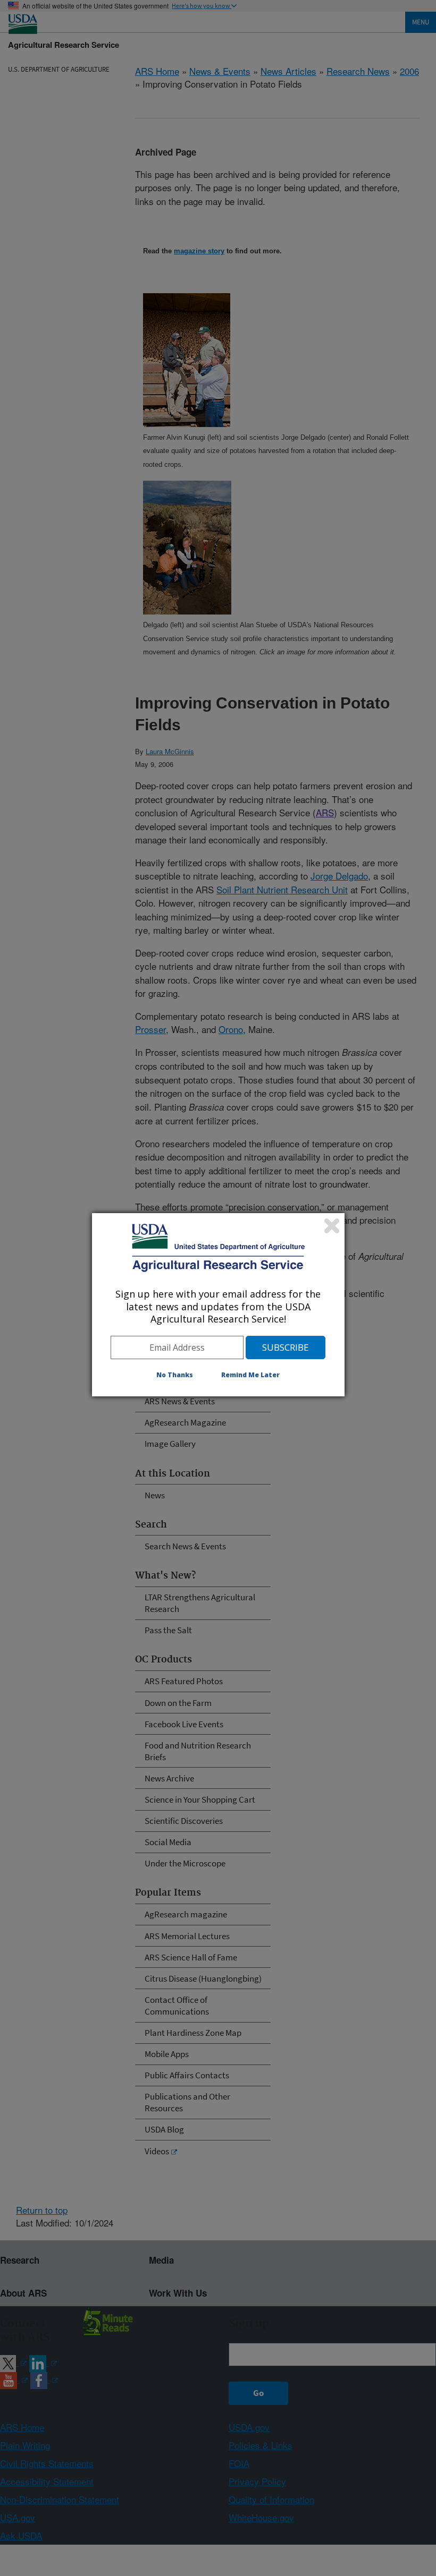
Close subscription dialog (332, 1226)
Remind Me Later (250, 1375)
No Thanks (175, 1375)
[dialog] (218, 1304)
